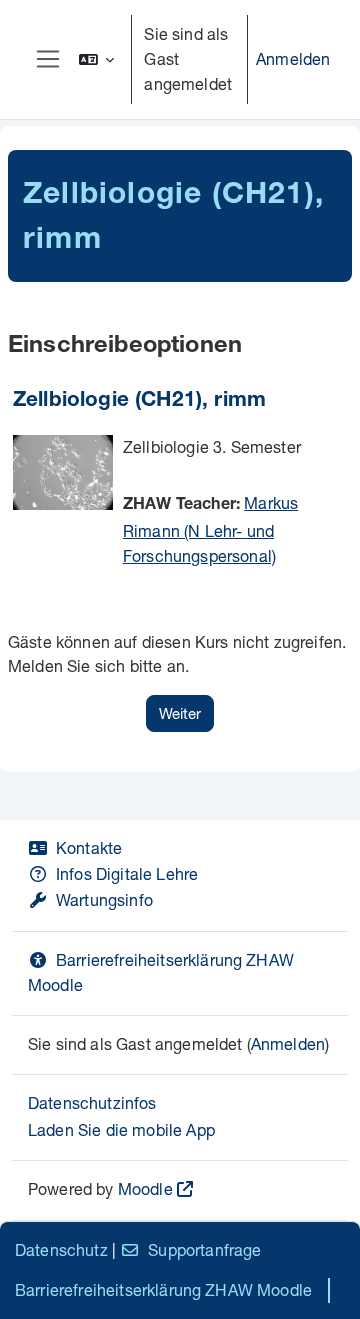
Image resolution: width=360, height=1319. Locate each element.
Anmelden (293, 58)
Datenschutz (61, 1249)
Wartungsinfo (104, 899)
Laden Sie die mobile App (121, 1129)
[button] (97, 59)
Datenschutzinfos (92, 1102)
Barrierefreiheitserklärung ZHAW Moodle (163, 1289)
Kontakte (89, 847)
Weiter (180, 713)
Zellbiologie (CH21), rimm (139, 401)
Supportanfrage (204, 1249)
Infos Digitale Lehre (127, 873)
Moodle (145, 1188)
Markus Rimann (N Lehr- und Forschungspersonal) (210, 529)
